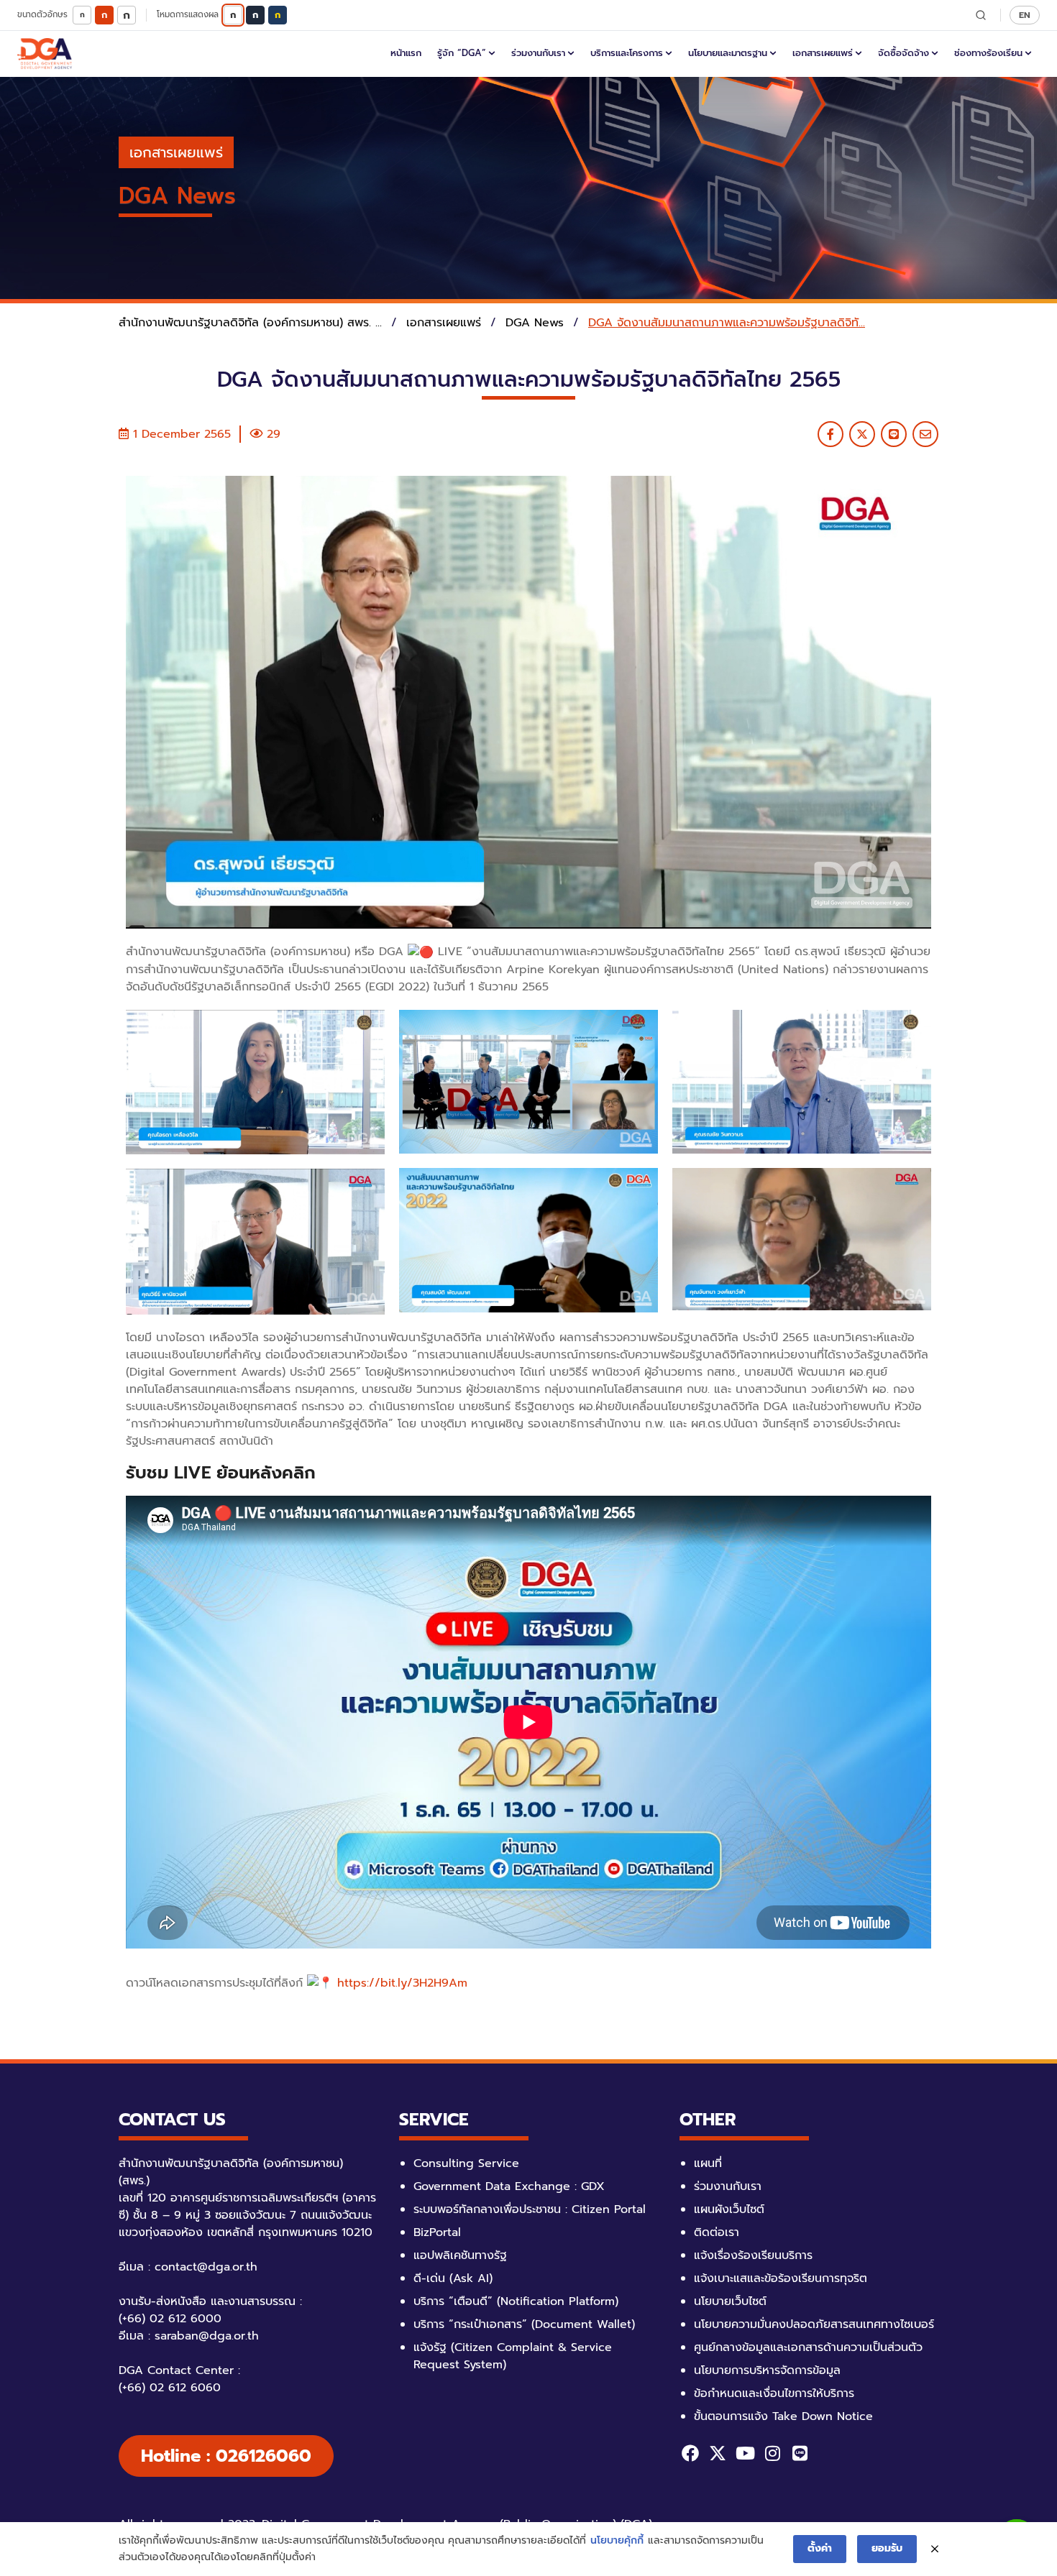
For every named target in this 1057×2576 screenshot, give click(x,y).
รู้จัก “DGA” (462, 53)
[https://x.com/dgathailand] (718, 2453)
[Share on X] (862, 434)
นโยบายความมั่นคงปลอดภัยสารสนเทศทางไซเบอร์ (814, 2324)
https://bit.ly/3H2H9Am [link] (402, 1983)
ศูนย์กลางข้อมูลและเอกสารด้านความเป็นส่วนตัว (808, 2347)
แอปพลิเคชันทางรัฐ (460, 2255)
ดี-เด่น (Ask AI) (453, 2278)
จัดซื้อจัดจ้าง (903, 53)
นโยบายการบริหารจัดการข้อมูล (767, 2370)
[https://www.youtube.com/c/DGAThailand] (745, 2453)
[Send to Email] (925, 434)
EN (1025, 15)
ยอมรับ (887, 2548)
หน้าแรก (406, 53)
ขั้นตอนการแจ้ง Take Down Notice (783, 2416)
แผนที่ (708, 2163)
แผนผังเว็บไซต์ (729, 2209)
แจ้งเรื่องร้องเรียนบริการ (753, 2255)
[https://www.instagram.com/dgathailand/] (772, 2453)
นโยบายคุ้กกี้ (617, 2540)
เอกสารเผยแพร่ (823, 53)
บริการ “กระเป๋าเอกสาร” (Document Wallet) (524, 2324)
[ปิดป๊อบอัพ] (935, 2549)
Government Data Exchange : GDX (509, 2186)
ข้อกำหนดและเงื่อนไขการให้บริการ (774, 2393)
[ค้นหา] (981, 15)
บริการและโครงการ (627, 53)
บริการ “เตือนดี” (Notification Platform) (516, 2301)
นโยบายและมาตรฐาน (728, 53)
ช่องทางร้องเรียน (988, 53)
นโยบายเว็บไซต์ (730, 2301)
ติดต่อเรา (717, 2232)
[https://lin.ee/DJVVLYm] (800, 2453)
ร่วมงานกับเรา (538, 53)
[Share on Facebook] (830, 434)
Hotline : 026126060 (226, 2456)
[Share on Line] (894, 434)
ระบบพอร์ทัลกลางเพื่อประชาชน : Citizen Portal (530, 2209)
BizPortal (437, 2232)
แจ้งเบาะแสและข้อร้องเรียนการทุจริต (781, 2278)
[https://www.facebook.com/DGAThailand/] (690, 2453)
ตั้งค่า (820, 2548)
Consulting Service (466, 2163)
